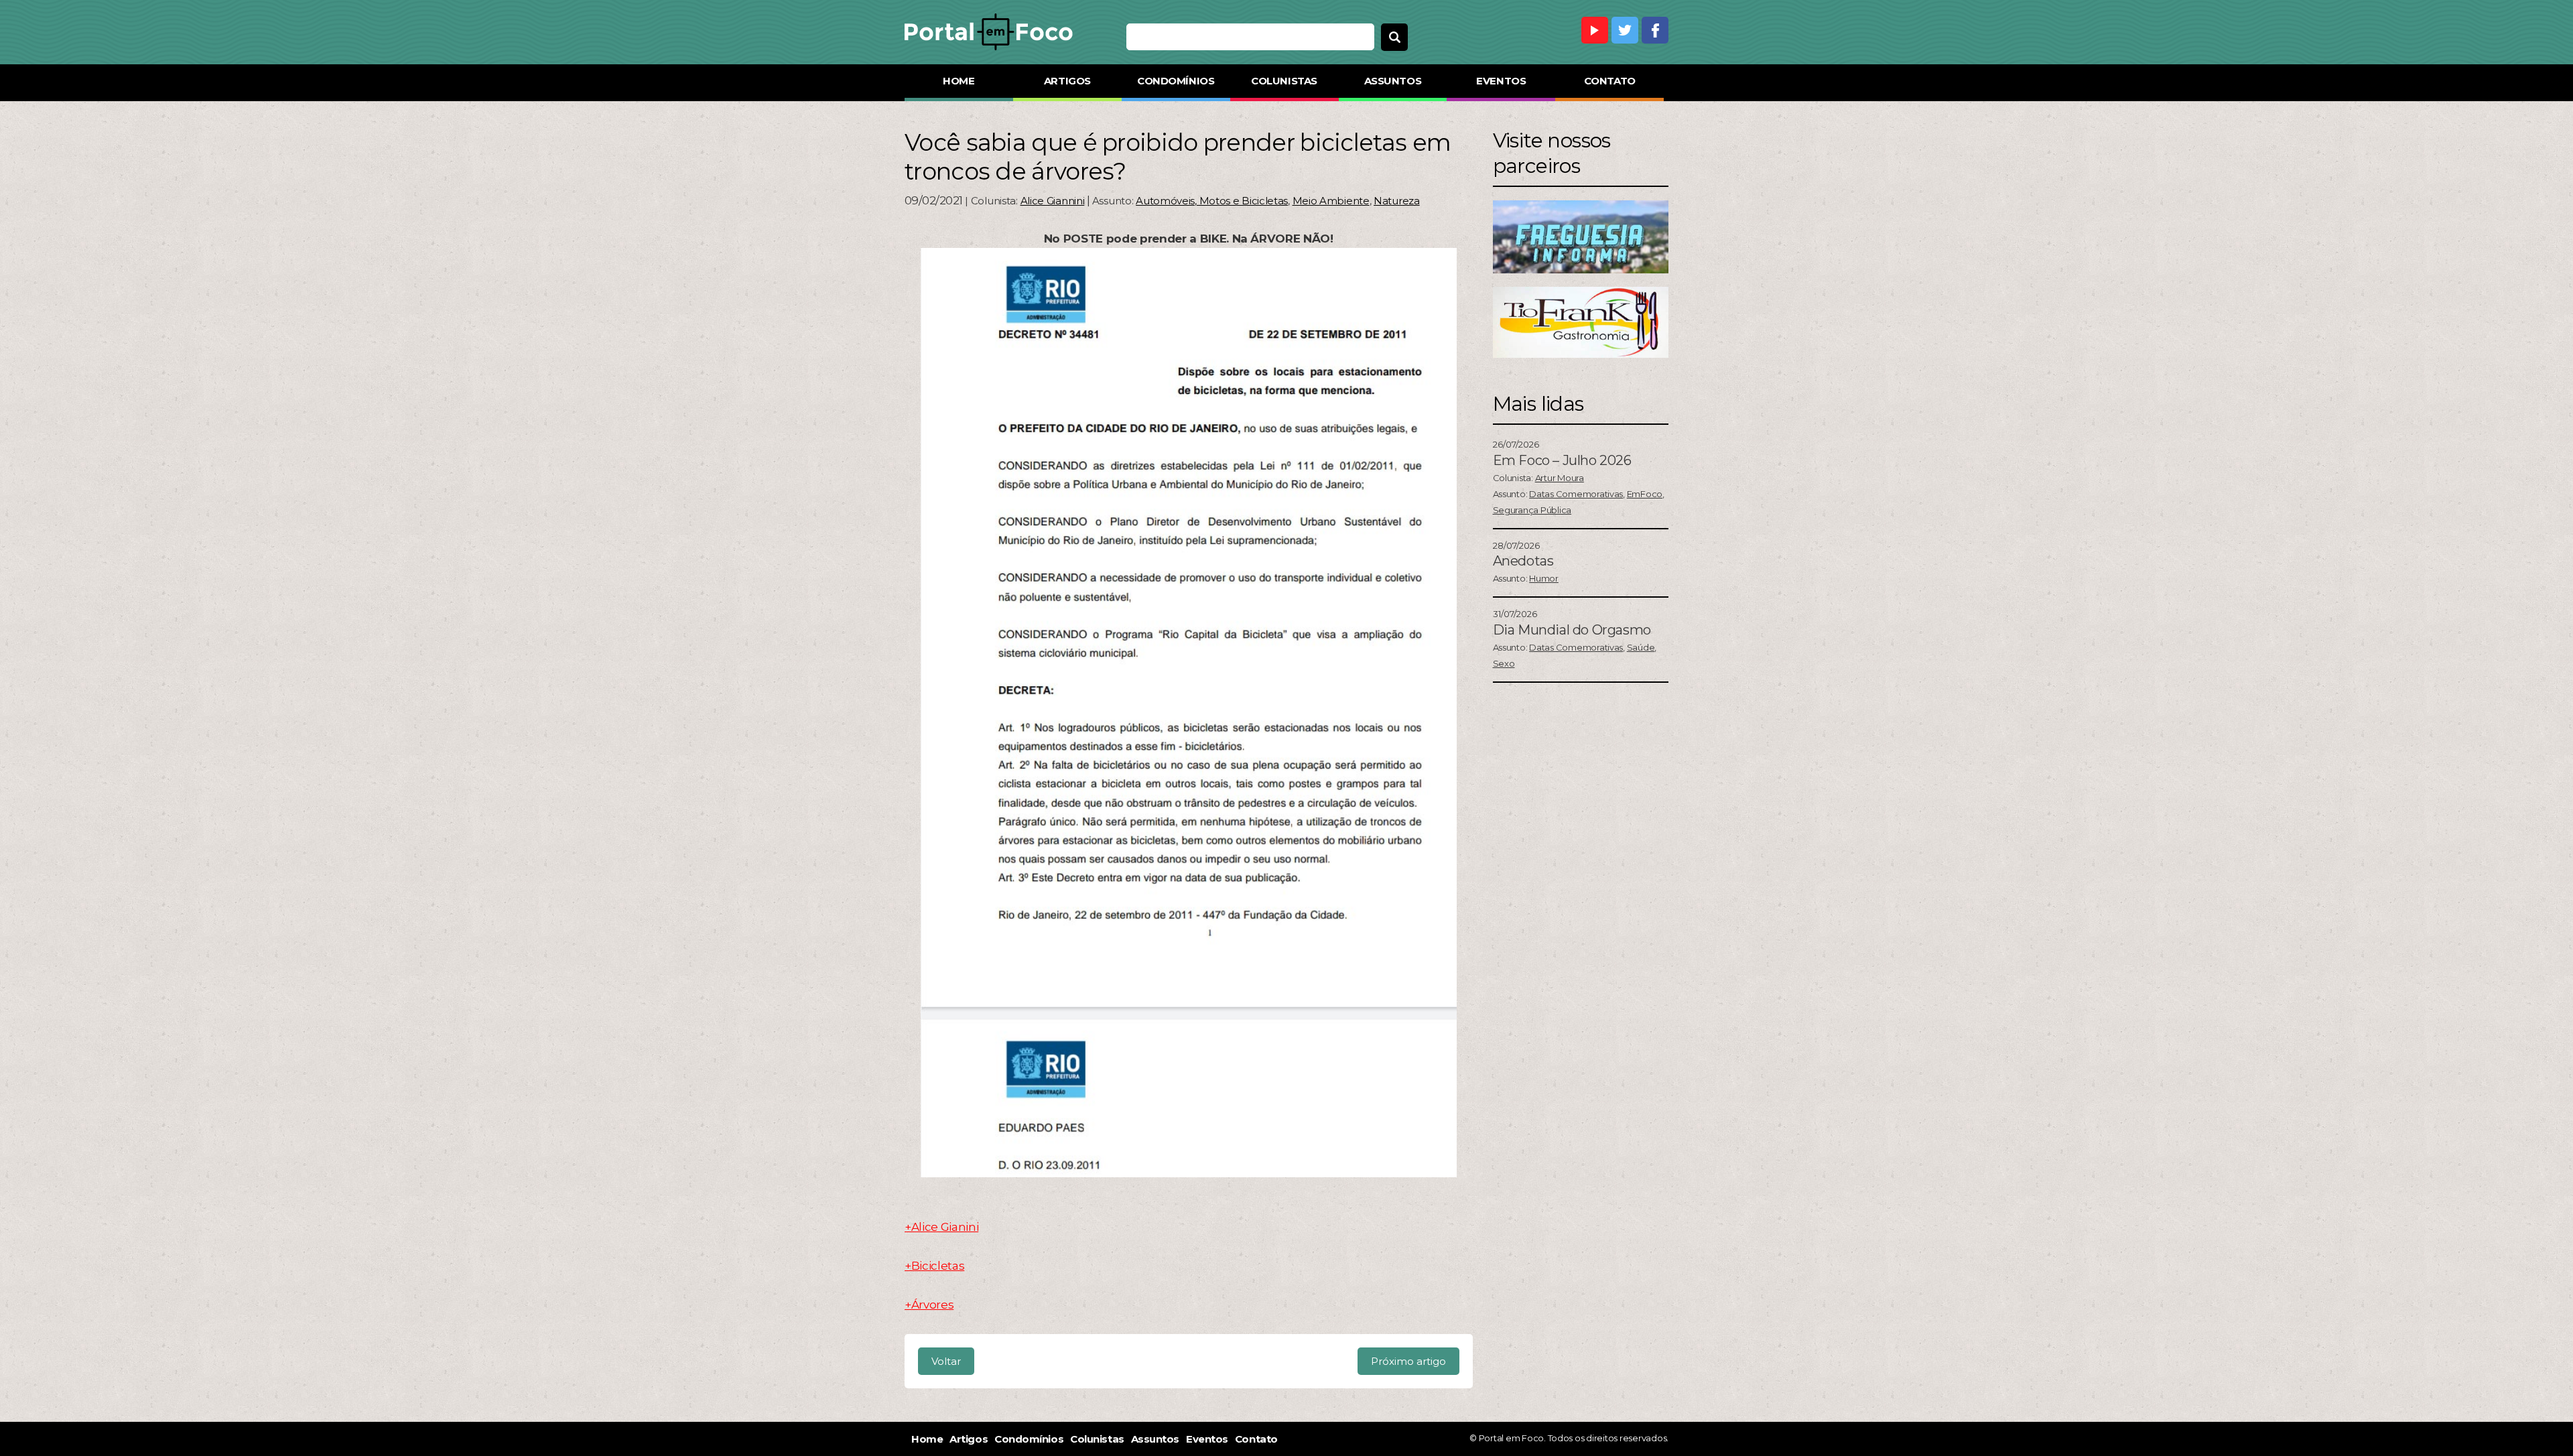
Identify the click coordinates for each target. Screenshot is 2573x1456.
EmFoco (1645, 494)
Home (959, 81)
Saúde (1641, 647)
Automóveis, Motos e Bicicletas (1212, 201)
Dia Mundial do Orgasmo (1572, 630)
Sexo (1504, 663)
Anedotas (1523, 561)
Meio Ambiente (1331, 201)
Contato (1610, 81)
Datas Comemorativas (1576, 494)
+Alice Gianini (941, 1227)
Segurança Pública (1532, 510)
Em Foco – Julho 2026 (1562, 460)
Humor (1544, 578)
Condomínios (1176, 81)
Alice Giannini (1053, 201)
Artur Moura (1560, 478)
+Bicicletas (934, 1266)
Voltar (946, 1361)
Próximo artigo (1408, 1361)
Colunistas (1284, 81)
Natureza (1397, 201)
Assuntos (1393, 81)
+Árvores (929, 1305)
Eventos (1501, 81)
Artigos (1067, 81)
